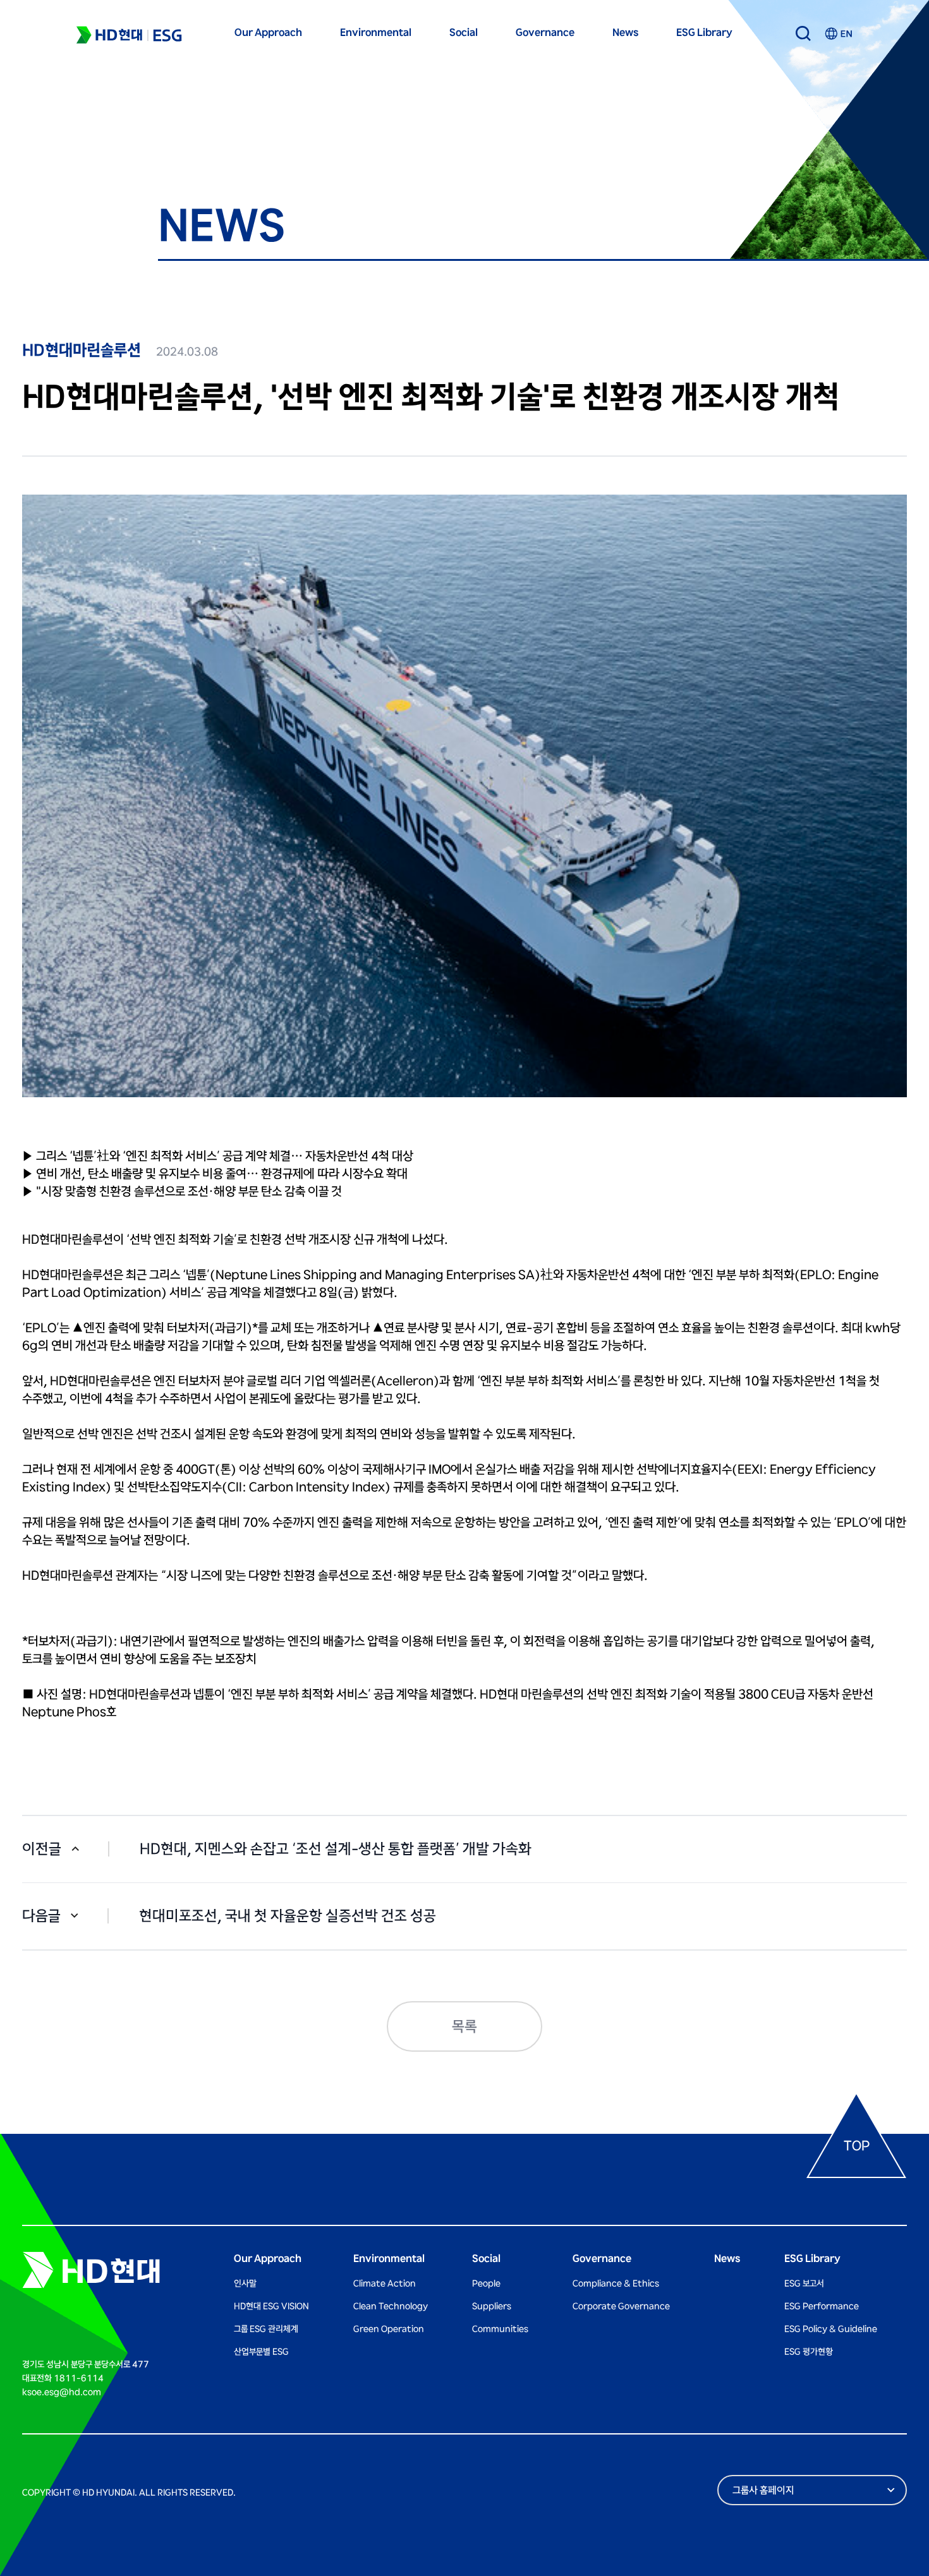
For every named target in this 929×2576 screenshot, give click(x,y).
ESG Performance (822, 2306)
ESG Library (704, 33)
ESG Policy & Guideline (831, 2329)
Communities (500, 2329)
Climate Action (385, 2284)
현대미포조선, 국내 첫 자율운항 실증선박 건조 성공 (288, 1916)
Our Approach (268, 33)
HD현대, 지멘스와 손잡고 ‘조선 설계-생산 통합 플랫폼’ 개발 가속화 (336, 1849)
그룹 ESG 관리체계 (266, 2329)
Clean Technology (391, 2306)
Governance (545, 33)
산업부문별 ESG (261, 2352)
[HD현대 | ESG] (129, 35)
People (486, 2284)
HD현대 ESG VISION (271, 2306)
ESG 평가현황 (809, 2352)
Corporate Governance (621, 2306)
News (625, 33)
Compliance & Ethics (616, 2284)
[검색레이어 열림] (803, 33)
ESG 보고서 (804, 2284)
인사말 (245, 2284)
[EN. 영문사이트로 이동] (838, 33)
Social (464, 33)
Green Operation (389, 2329)
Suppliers (492, 2306)
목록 (464, 2027)
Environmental (376, 33)
